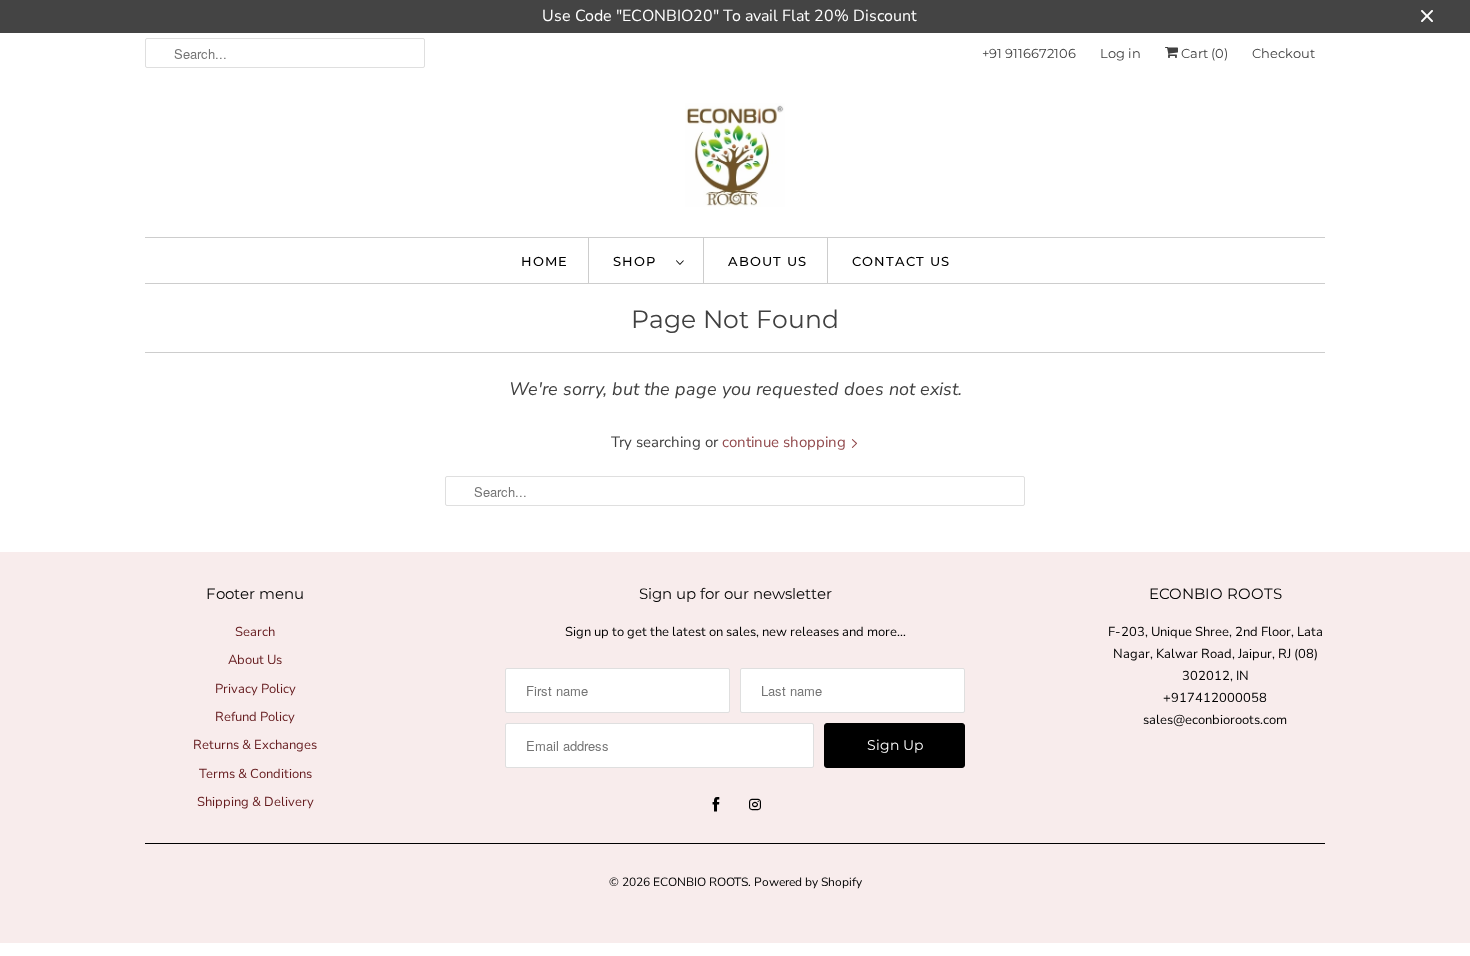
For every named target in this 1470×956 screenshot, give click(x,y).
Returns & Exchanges (255, 745)
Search (255, 632)
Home (544, 261)
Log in (1120, 53)
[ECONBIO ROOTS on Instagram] (755, 805)
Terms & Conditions (255, 774)
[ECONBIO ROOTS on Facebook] (716, 805)
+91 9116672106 (1029, 53)
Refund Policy (255, 717)
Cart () (1203, 53)
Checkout (1283, 53)
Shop (639, 261)
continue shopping (786, 442)
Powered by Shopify (808, 882)
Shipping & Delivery (255, 802)
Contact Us (901, 261)
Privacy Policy (255, 689)
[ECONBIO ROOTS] (735, 160)
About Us (767, 261)
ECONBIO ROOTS (700, 882)
